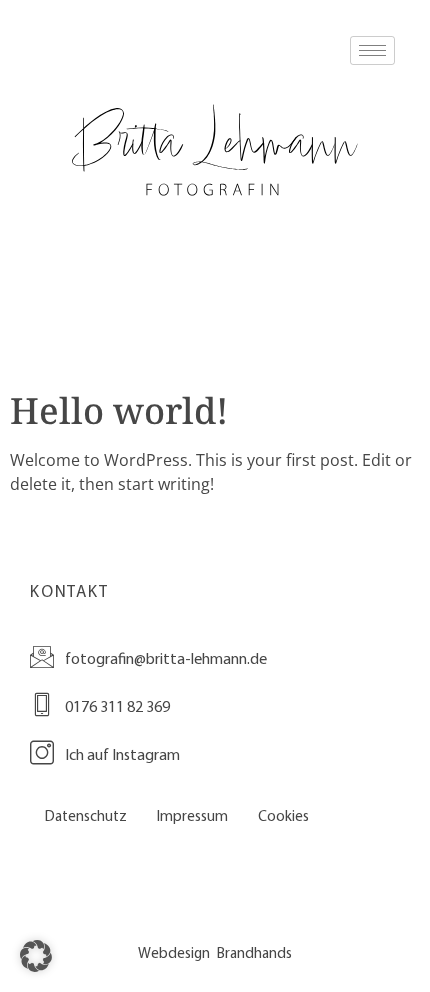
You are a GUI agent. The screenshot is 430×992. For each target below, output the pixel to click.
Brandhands (254, 953)
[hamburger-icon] (372, 50)
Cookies (283, 816)
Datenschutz (86, 816)
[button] (36, 956)
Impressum (192, 816)
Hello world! (119, 410)
